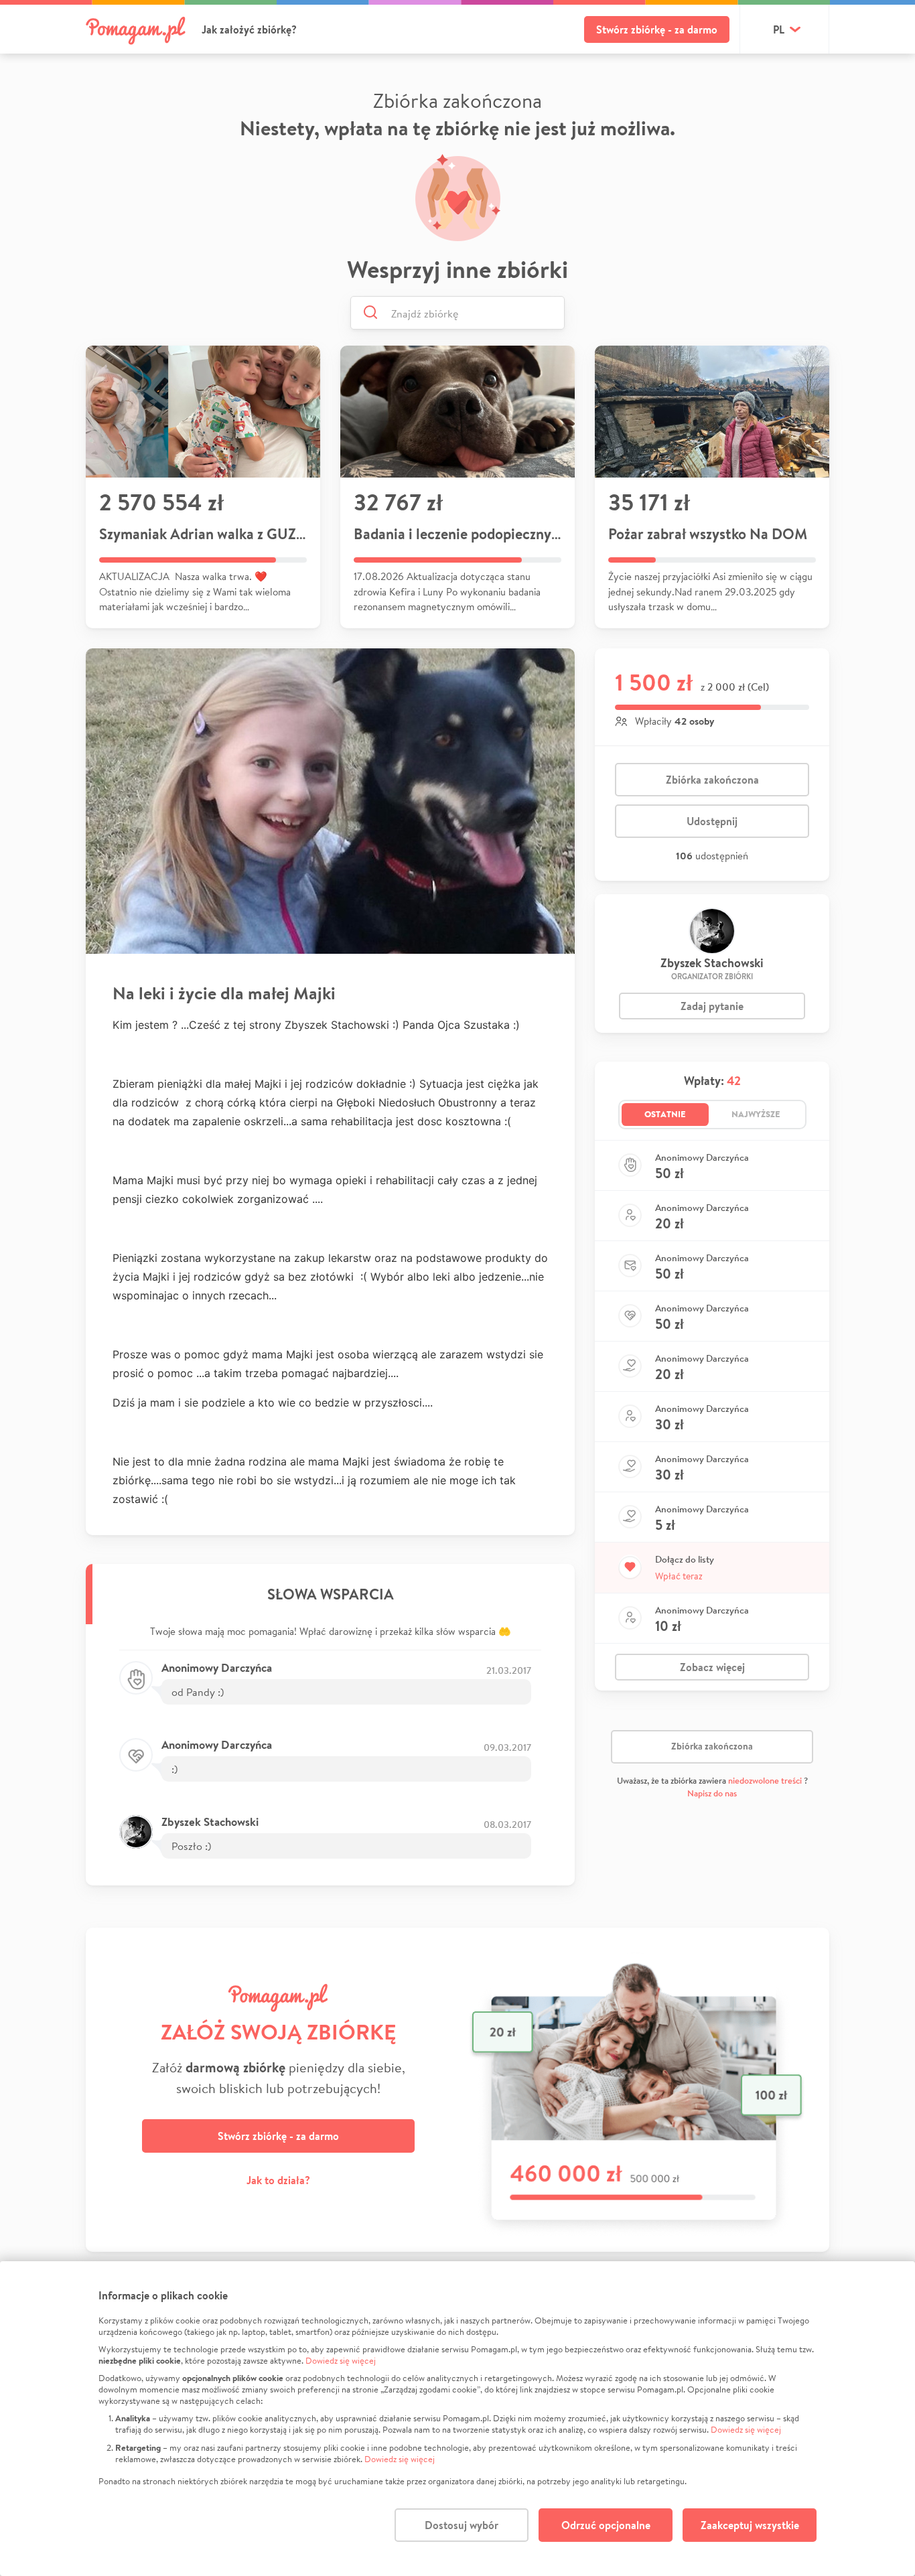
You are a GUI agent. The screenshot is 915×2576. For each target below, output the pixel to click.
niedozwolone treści (765, 1781)
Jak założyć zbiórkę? (249, 29)
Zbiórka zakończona (712, 780)
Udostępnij (712, 821)
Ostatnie (665, 1114)
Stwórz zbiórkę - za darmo (657, 29)
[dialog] (457, 2419)
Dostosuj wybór (462, 2525)
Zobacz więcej (712, 1667)
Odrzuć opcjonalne (606, 2525)
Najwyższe (756, 1114)
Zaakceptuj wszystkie (750, 2525)
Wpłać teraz (679, 1576)
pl (779, 29)
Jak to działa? (278, 2180)
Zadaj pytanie (712, 1006)
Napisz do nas (712, 1793)
